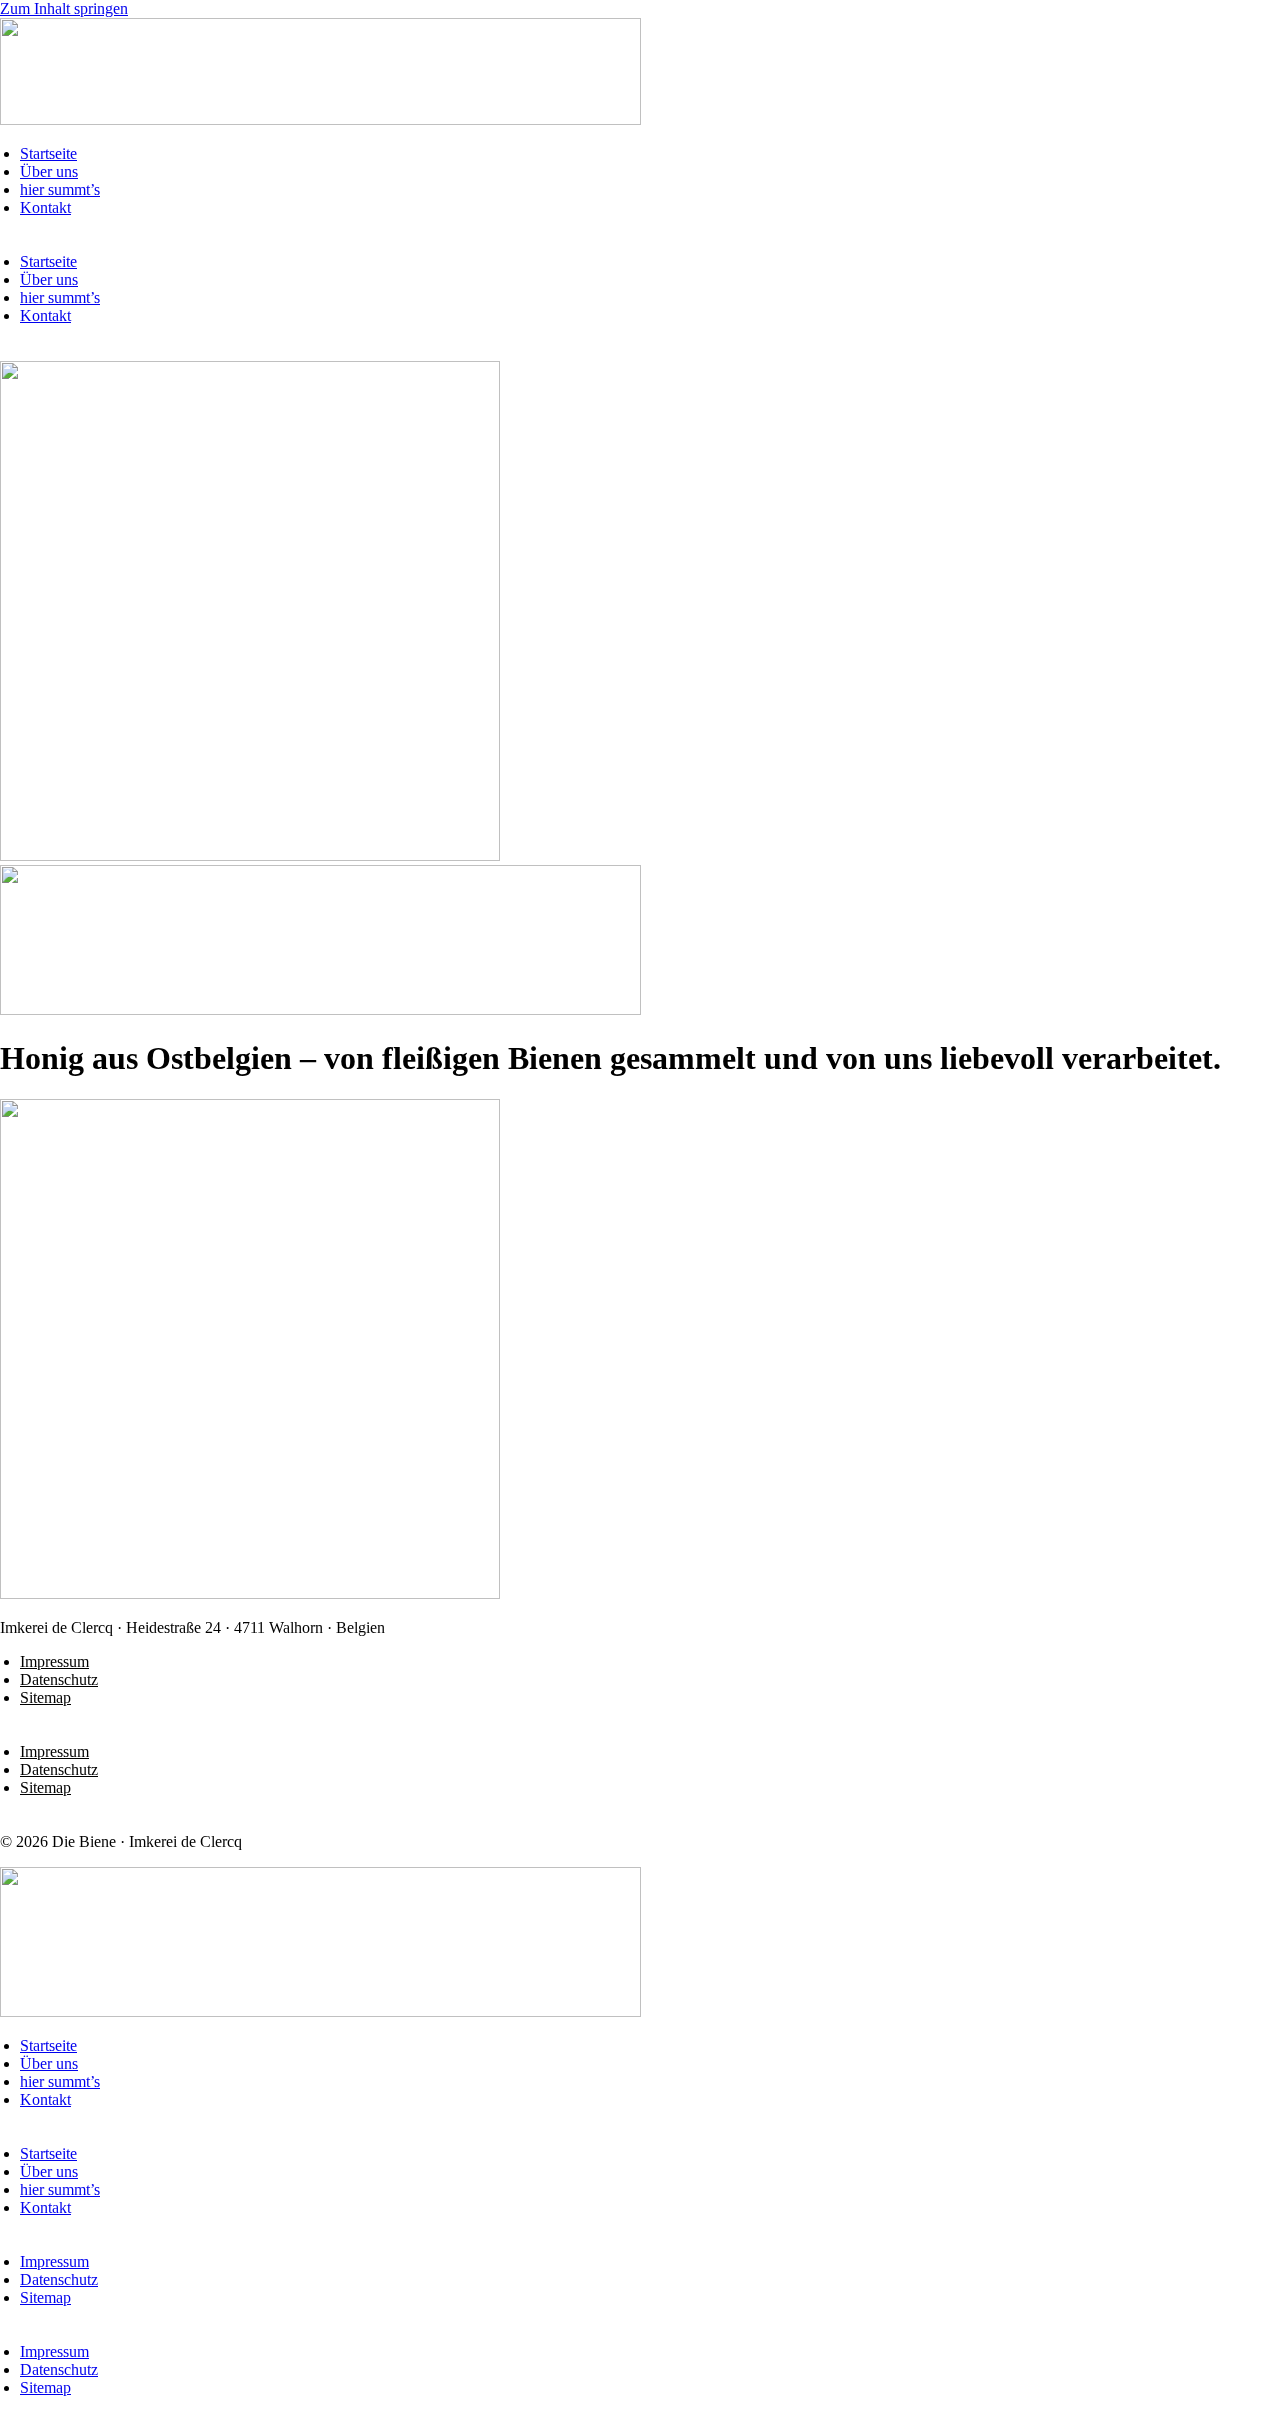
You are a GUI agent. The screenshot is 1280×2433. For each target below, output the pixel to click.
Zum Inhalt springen (64, 8)
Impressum (54, 1661)
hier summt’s (60, 189)
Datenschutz (59, 1679)
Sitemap (45, 1697)
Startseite (48, 153)
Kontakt (45, 207)
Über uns (49, 171)
